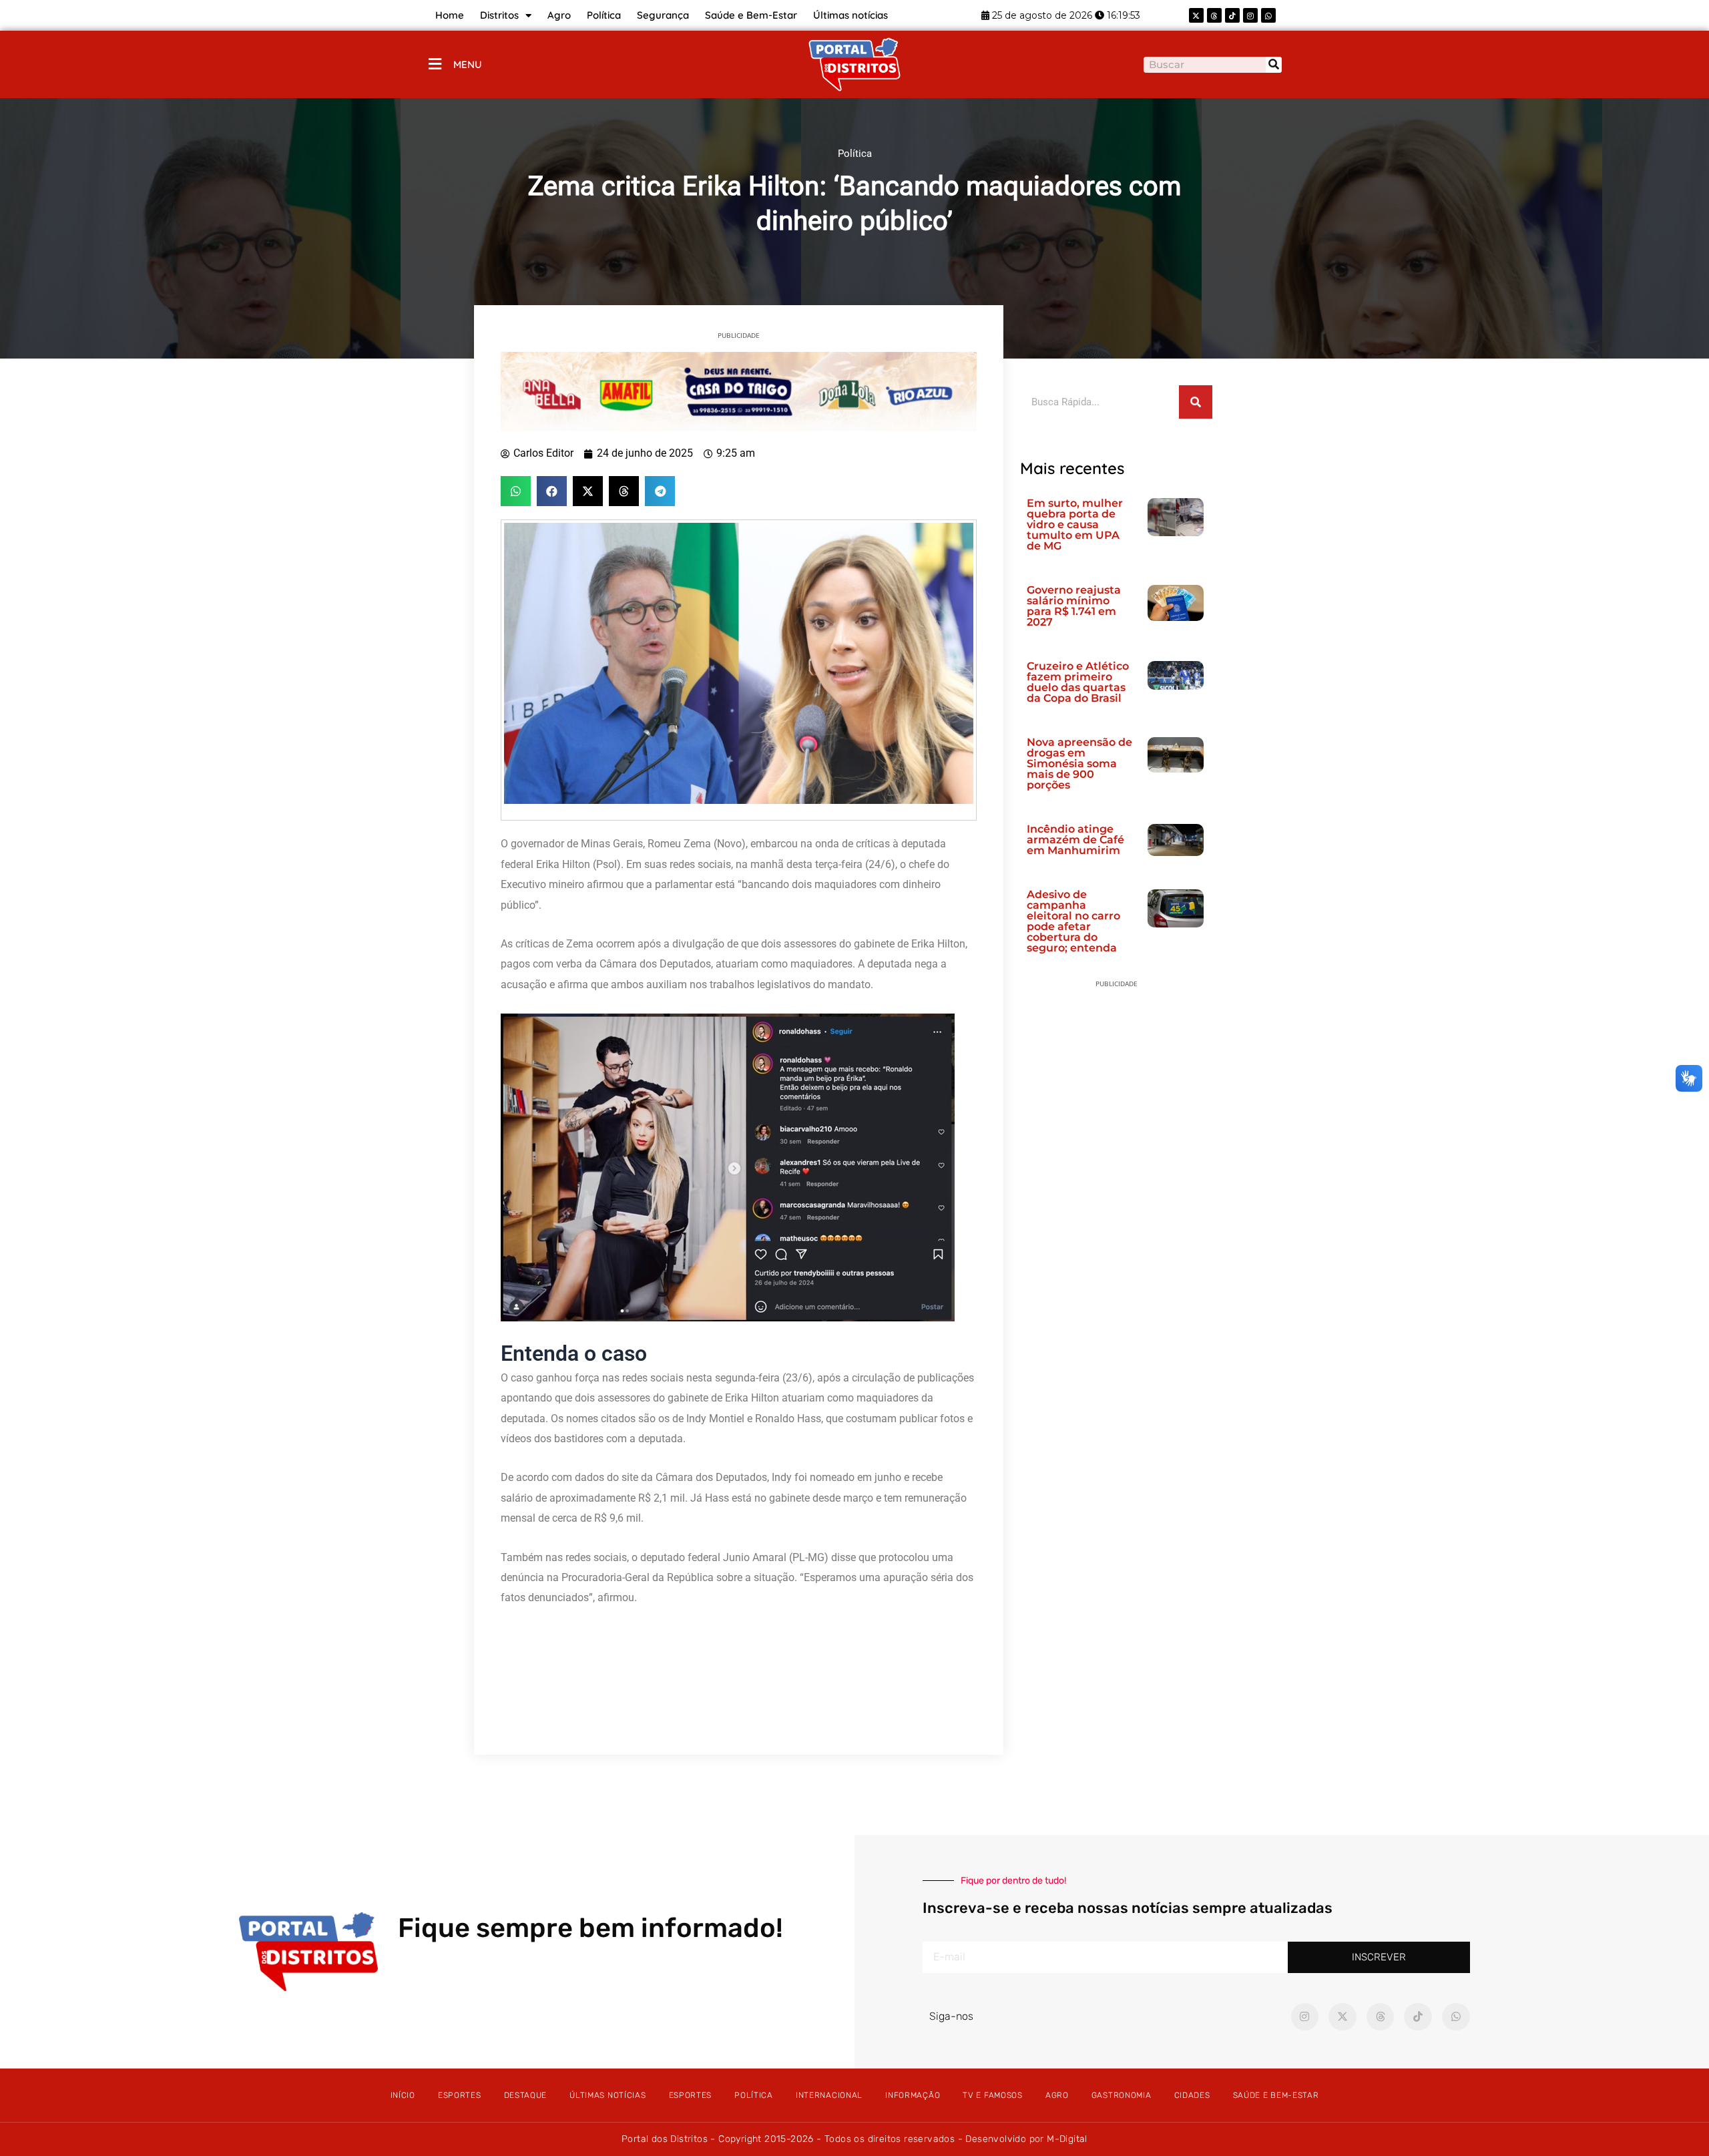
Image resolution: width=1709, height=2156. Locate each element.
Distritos (499, 15)
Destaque (526, 2095)
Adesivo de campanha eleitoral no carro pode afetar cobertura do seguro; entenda (1073, 921)
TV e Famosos (992, 2095)
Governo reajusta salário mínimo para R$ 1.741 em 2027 (1074, 606)
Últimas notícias (850, 15)
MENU (468, 64)
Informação (913, 2095)
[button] (516, 491)
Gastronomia (1122, 2095)
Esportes (460, 2095)
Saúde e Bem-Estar (751, 15)
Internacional (829, 2095)
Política (604, 15)
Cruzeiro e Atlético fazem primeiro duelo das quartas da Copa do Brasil (1078, 682)
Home (450, 15)
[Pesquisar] (1274, 65)
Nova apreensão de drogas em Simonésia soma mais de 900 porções (1079, 764)
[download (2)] (739, 391)
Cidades (1192, 2095)
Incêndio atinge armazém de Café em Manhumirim (1075, 840)
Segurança (663, 15)
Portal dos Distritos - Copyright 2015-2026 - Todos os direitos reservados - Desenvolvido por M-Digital (854, 2139)
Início (403, 2095)
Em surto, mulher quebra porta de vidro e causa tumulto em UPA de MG (1075, 524)
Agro (559, 15)
